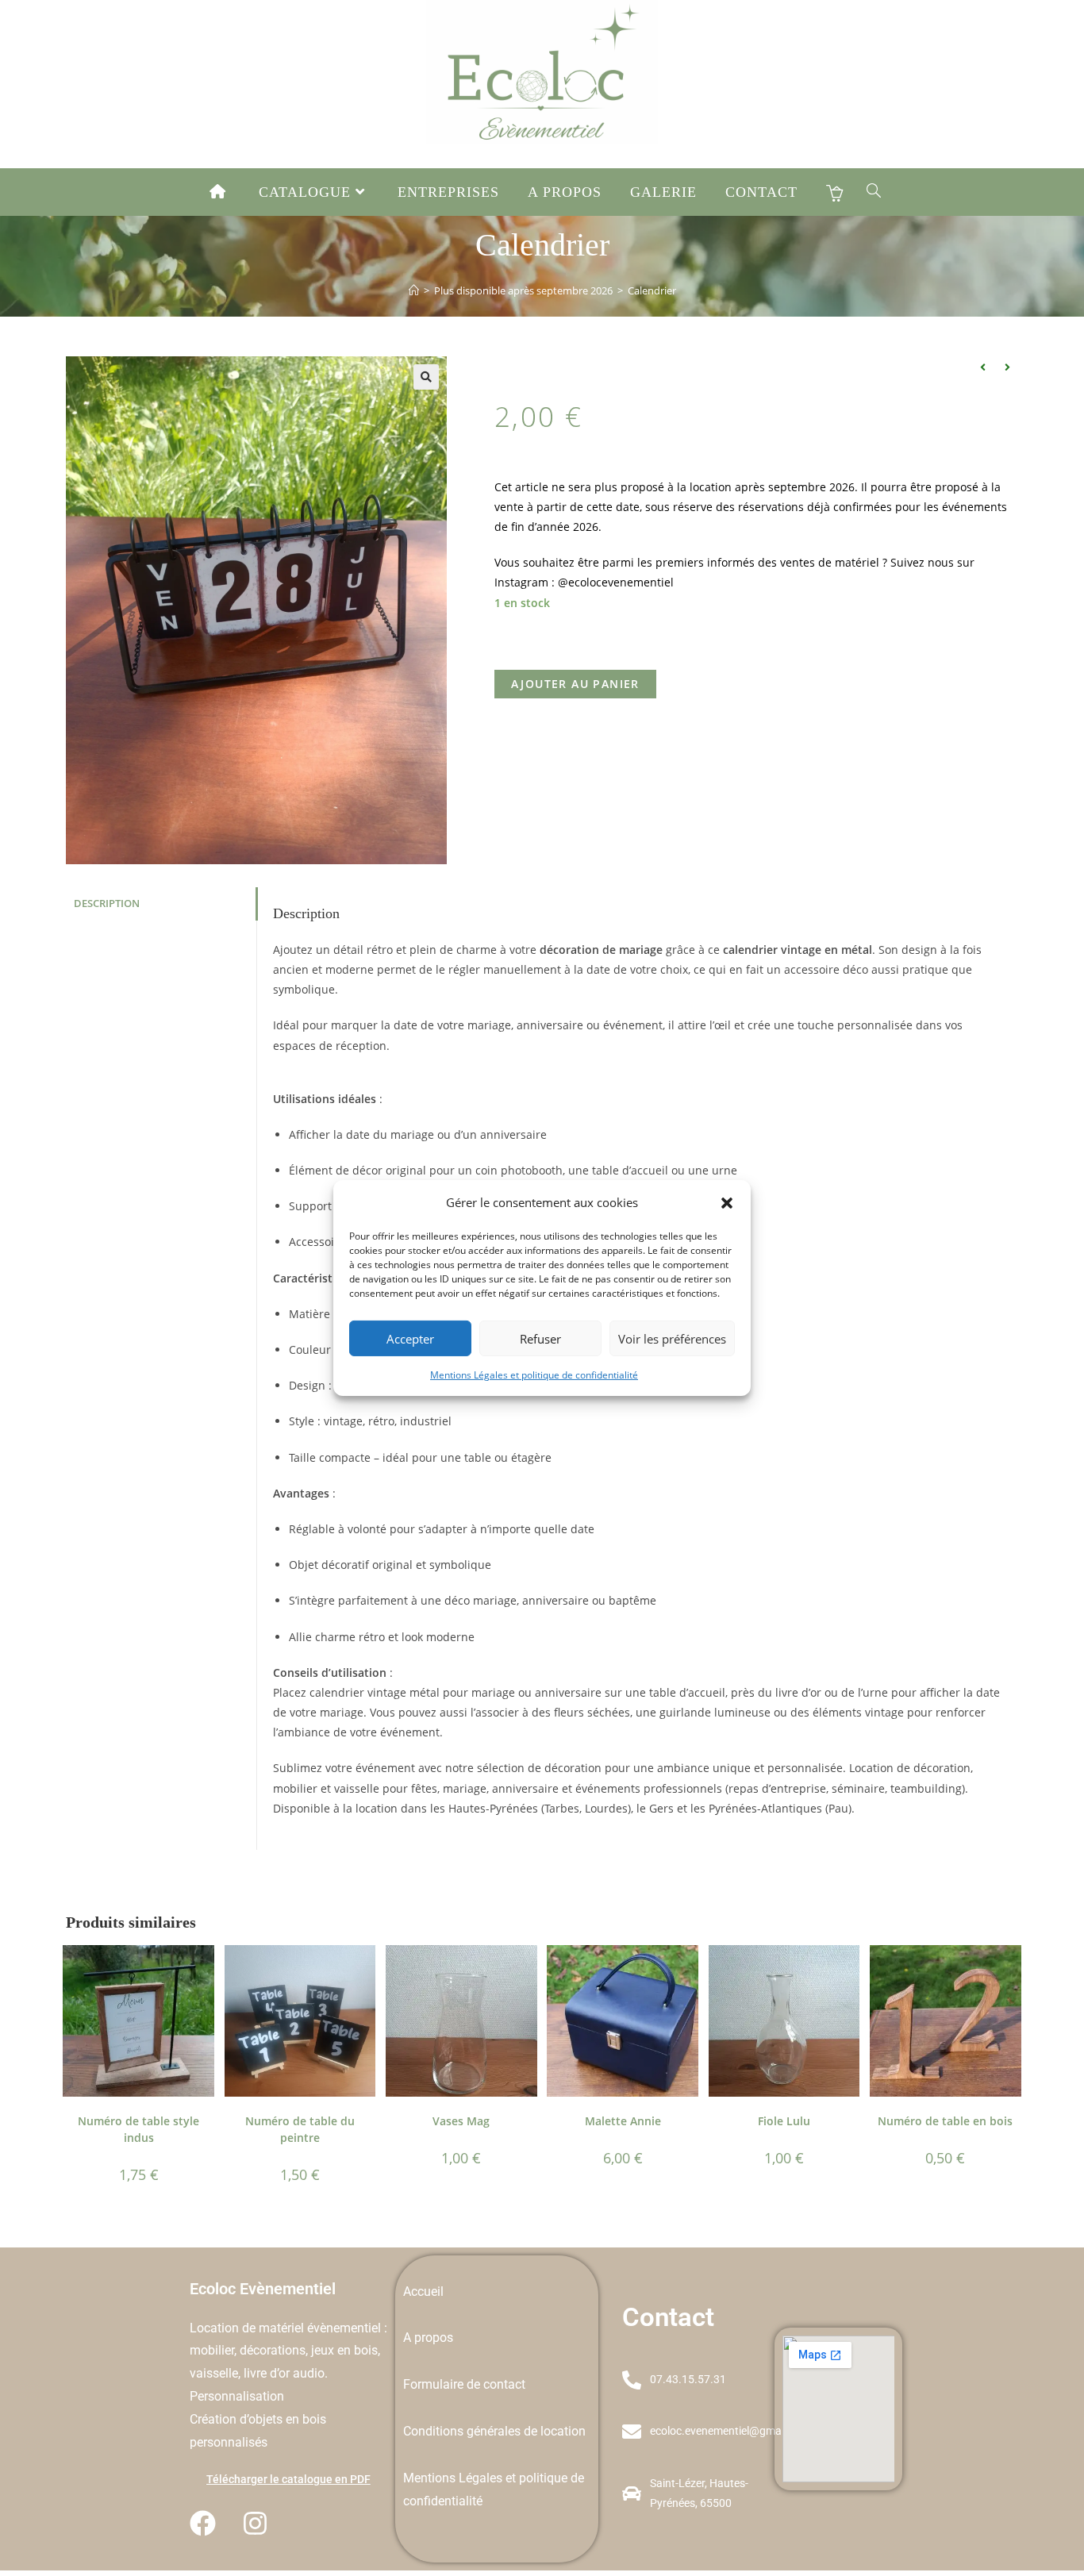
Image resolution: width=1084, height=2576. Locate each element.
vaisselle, (217, 2373)
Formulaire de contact (464, 2384)
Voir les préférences (672, 1338)
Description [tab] (107, 904)
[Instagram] (256, 2524)
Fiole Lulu (784, 2121)
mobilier (212, 2350)
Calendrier (652, 290)
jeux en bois (344, 2350)
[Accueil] (414, 290)
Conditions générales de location (494, 2431)
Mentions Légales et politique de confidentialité (534, 1375)
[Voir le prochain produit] (1007, 367)
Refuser (540, 1338)
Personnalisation (237, 2396)
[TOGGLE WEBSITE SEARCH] (874, 192)
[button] (727, 1202)
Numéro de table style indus (138, 2129)
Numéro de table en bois (945, 2121)
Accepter (410, 1338)
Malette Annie (623, 2121)
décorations (273, 2350)
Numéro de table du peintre (300, 2129)
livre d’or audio (284, 2373)
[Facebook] (203, 2524)
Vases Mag (461, 2121)
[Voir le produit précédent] (982, 367)
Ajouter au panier (575, 684)
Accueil (423, 2291)
